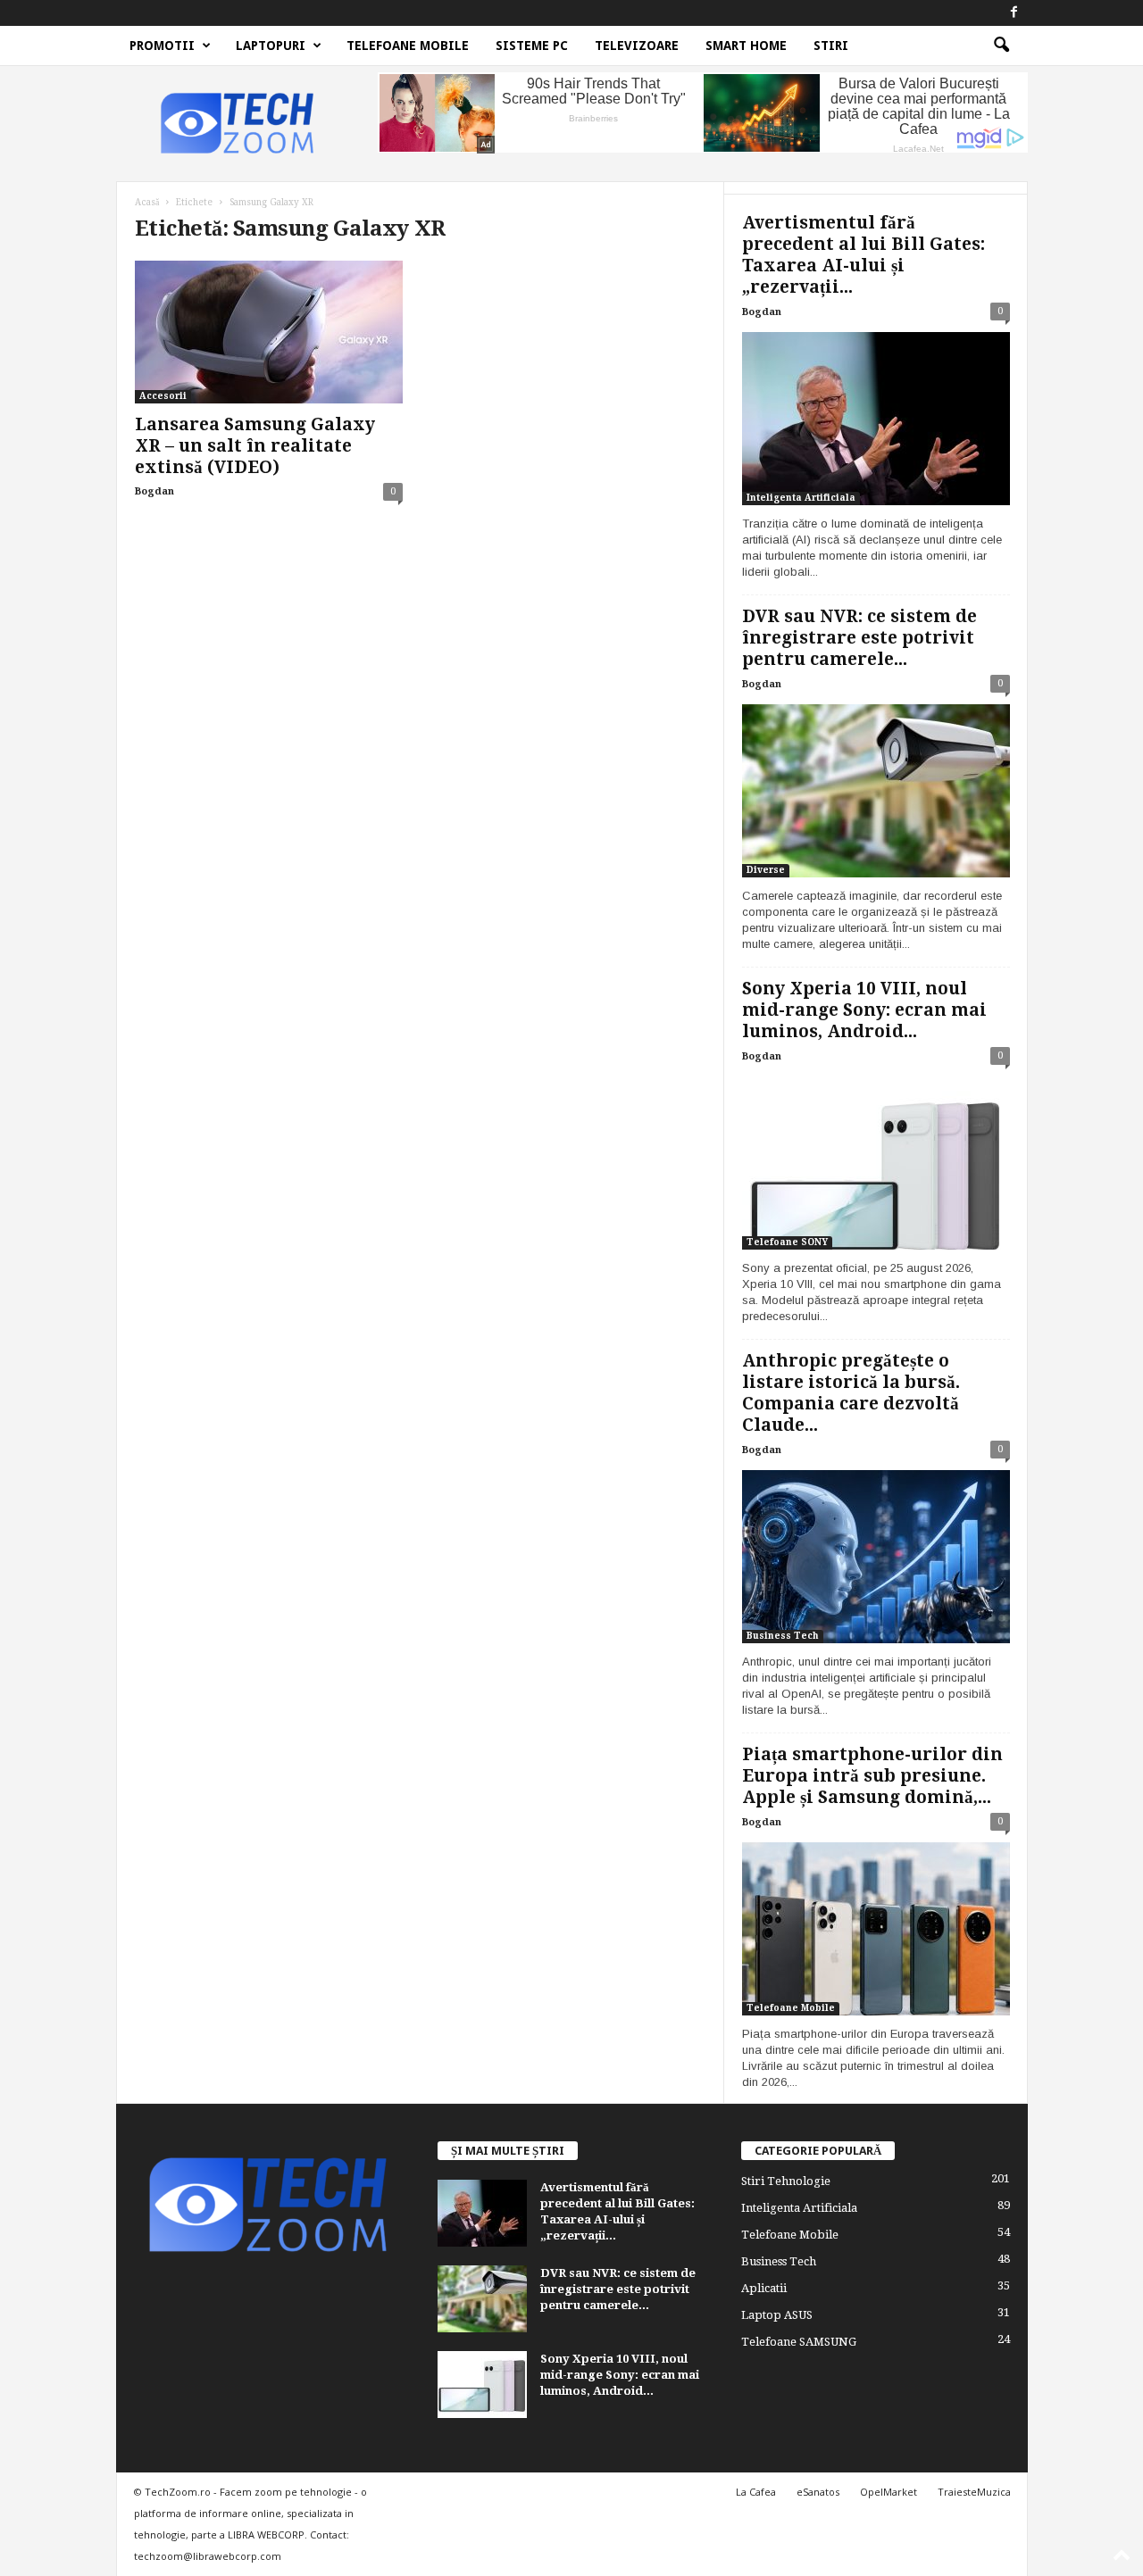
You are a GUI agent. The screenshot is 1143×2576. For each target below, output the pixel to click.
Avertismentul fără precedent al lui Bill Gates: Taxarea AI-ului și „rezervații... (864, 255)
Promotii (162, 46)
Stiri (831, 46)
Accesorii (163, 396)
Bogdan (154, 491)
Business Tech (783, 1636)
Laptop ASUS (777, 2315)
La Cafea (756, 2492)
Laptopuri (271, 46)
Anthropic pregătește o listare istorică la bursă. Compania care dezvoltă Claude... (851, 1393)
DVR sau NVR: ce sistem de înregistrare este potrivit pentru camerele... (859, 638)
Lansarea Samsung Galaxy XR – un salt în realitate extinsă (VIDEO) (255, 446)
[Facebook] (1014, 13)
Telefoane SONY (787, 1242)
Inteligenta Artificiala (801, 498)
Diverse (766, 870)
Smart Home (746, 46)
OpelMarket (889, 2492)
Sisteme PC (532, 46)
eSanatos (818, 2492)
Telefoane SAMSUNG (799, 2342)
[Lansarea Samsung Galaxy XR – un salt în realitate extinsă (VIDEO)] (269, 332)
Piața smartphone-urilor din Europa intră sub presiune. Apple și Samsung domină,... (872, 1776)
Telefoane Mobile (408, 46)
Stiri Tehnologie (786, 2181)
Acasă (147, 202)
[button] (1001, 46)
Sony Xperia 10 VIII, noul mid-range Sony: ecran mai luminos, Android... (864, 1010)
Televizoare (637, 46)
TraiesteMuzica (974, 2492)
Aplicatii (764, 2288)
